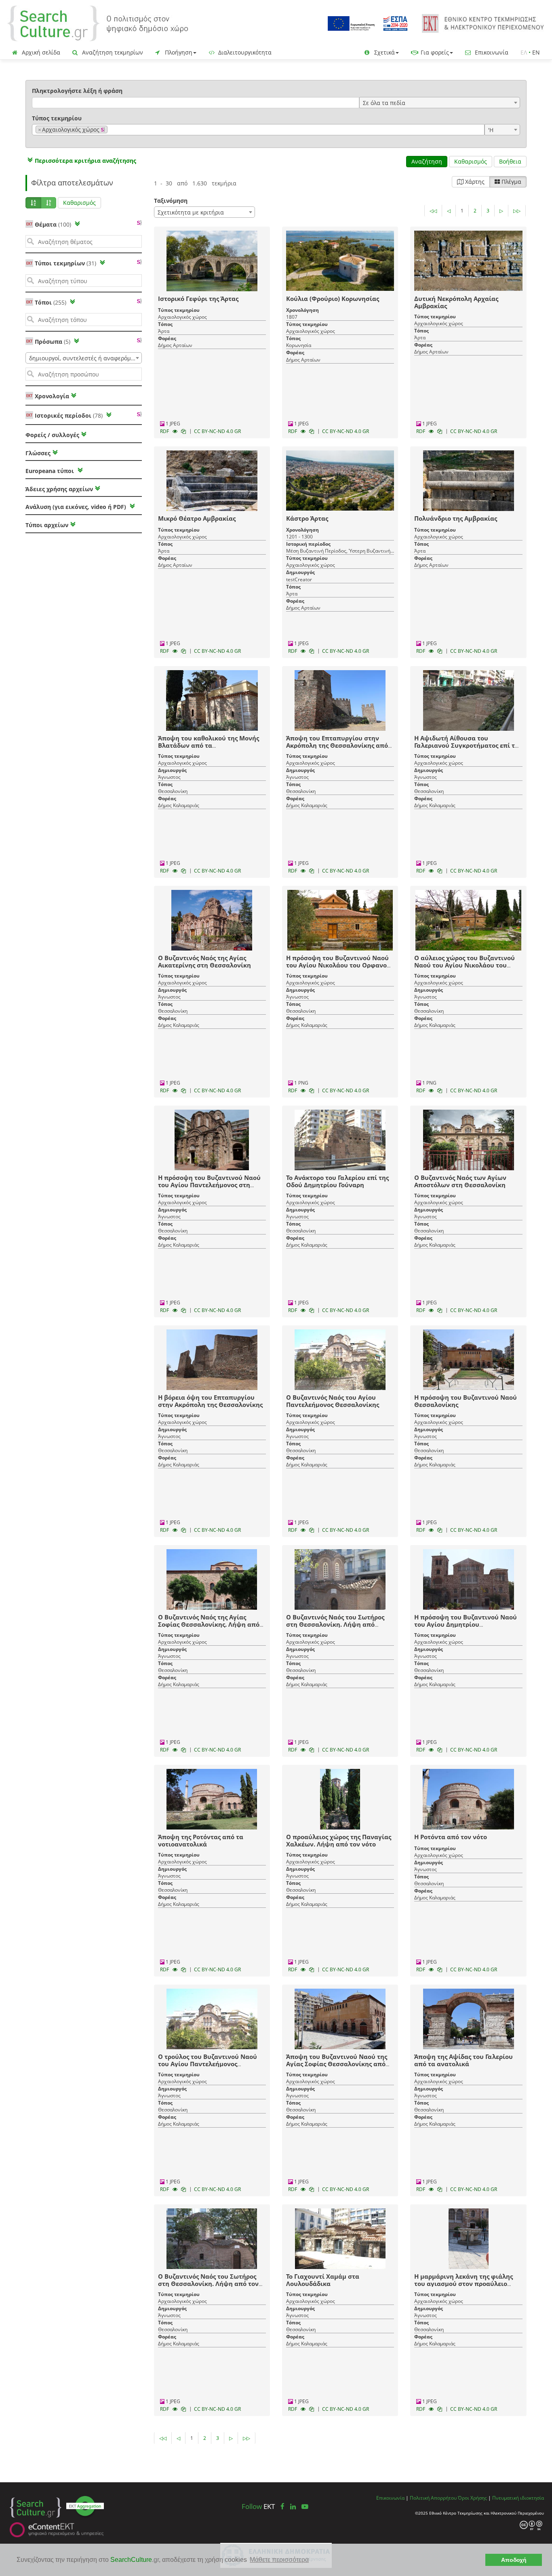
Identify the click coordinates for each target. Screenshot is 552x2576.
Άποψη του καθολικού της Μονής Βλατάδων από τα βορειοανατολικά (209, 745)
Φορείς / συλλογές (52, 435)
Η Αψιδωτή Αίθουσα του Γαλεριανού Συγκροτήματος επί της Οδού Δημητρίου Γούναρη (468, 745)
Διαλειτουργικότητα (244, 52)
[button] (81, 161)
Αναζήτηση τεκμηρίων (112, 52)
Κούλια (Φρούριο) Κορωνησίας (333, 299)
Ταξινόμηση (171, 201)
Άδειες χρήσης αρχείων (59, 489)
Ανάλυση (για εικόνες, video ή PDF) (77, 507)
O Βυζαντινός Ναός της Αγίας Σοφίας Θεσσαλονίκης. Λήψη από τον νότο (209, 1624)
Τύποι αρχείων (47, 525)
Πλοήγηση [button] (178, 52)
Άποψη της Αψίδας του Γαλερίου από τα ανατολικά (464, 2060)
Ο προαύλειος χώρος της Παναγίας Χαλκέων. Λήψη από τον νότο (339, 1840)
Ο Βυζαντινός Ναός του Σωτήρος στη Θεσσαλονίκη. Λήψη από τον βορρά (208, 2284)
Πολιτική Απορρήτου (433, 2498)
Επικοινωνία (491, 52)
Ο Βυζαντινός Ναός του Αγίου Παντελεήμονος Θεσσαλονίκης (333, 1401)
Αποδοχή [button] (514, 2560)
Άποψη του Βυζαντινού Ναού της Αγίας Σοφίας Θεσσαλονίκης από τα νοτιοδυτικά (337, 2064)
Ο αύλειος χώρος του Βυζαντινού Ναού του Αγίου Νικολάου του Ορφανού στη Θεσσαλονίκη (465, 965)
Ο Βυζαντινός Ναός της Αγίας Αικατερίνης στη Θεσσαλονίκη (204, 961)
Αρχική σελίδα (40, 52)
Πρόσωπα (53, 342)
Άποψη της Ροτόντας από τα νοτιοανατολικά (201, 1840)
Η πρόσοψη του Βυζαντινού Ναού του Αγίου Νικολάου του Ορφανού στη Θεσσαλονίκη (338, 965)
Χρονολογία (51, 396)
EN (536, 52)
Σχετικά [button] (384, 52)
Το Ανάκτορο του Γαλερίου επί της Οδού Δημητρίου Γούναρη (337, 1181)
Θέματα (53, 224)
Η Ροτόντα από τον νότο (451, 1837)
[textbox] (112, 130)
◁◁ (433, 211)
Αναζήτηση (427, 161)
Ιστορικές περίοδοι (69, 415)
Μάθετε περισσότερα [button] (279, 2560)
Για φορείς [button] (434, 52)
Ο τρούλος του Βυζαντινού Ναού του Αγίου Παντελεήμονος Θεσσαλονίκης (208, 2064)
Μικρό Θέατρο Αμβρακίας (197, 518)
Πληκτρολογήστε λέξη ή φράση (77, 91)
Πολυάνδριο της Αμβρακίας (456, 518)
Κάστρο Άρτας (307, 518)
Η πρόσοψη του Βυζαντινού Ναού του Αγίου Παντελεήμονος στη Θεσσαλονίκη (209, 1185)
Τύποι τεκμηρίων (65, 263)
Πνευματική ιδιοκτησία (518, 2498)
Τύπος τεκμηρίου (57, 118)
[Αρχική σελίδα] (98, 23)
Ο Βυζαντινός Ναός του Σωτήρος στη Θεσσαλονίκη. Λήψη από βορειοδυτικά (335, 1624)
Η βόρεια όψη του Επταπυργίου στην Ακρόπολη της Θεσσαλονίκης (210, 1401)
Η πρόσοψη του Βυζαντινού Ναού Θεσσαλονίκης (466, 1401)
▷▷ (517, 211)
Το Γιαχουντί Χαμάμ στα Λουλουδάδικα (323, 2280)
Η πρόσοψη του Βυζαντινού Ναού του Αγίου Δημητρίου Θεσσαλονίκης (466, 1624)
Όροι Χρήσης (472, 2498)
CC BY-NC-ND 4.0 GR (217, 431)
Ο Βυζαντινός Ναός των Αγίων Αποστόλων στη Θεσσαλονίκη (460, 1181)
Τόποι (51, 302)
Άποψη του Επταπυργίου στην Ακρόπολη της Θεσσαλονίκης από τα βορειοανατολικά (337, 745)
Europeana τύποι (51, 471)
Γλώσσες (38, 453)
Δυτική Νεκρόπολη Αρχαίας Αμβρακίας (456, 302)
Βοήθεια (510, 161)
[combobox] (440, 103)
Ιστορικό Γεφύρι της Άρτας (198, 299)
